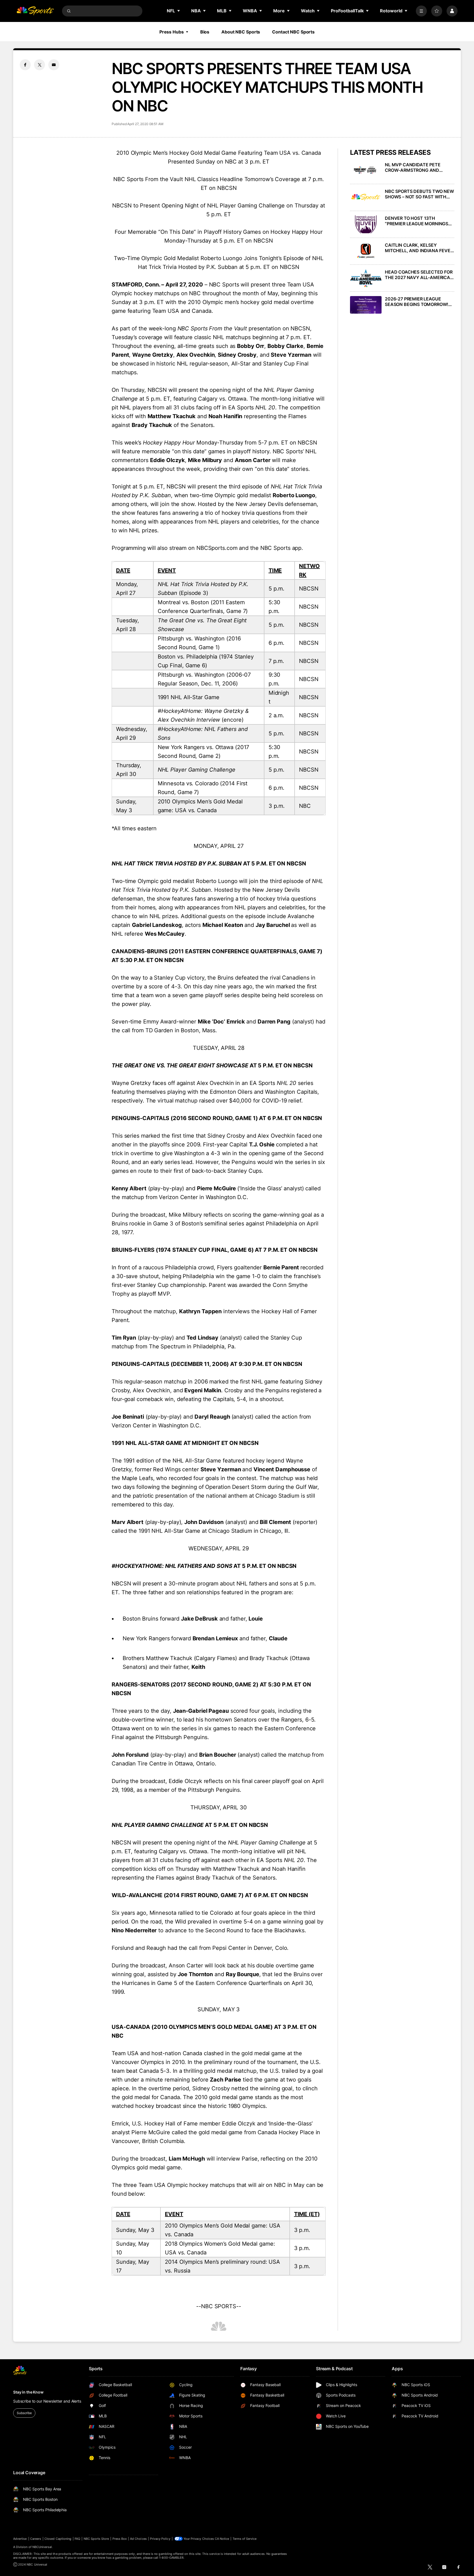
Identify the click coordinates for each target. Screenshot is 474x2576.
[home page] (35, 11)
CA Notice (222, 2539)
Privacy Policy (160, 2539)
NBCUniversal (42, 2547)
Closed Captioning (58, 2539)
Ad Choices (138, 2539)
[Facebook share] (25, 65)
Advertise (20, 2539)
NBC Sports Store (96, 2539)
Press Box (120, 2539)
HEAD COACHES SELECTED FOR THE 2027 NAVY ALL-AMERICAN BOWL (419, 275)
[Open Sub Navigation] (179, 11)
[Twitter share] (39, 65)
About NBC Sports (241, 32)
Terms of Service (245, 2539)
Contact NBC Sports (293, 32)
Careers (36, 2539)
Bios (205, 32)
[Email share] (54, 65)
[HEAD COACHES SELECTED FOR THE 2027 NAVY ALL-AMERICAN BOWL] (366, 278)
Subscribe (24, 2413)
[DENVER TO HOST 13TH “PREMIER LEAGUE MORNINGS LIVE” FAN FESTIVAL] (366, 224)
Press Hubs (172, 32)
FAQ (77, 2539)
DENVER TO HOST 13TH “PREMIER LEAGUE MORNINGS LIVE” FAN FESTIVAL (417, 221)
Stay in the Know (28, 2392)
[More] (421, 11)
